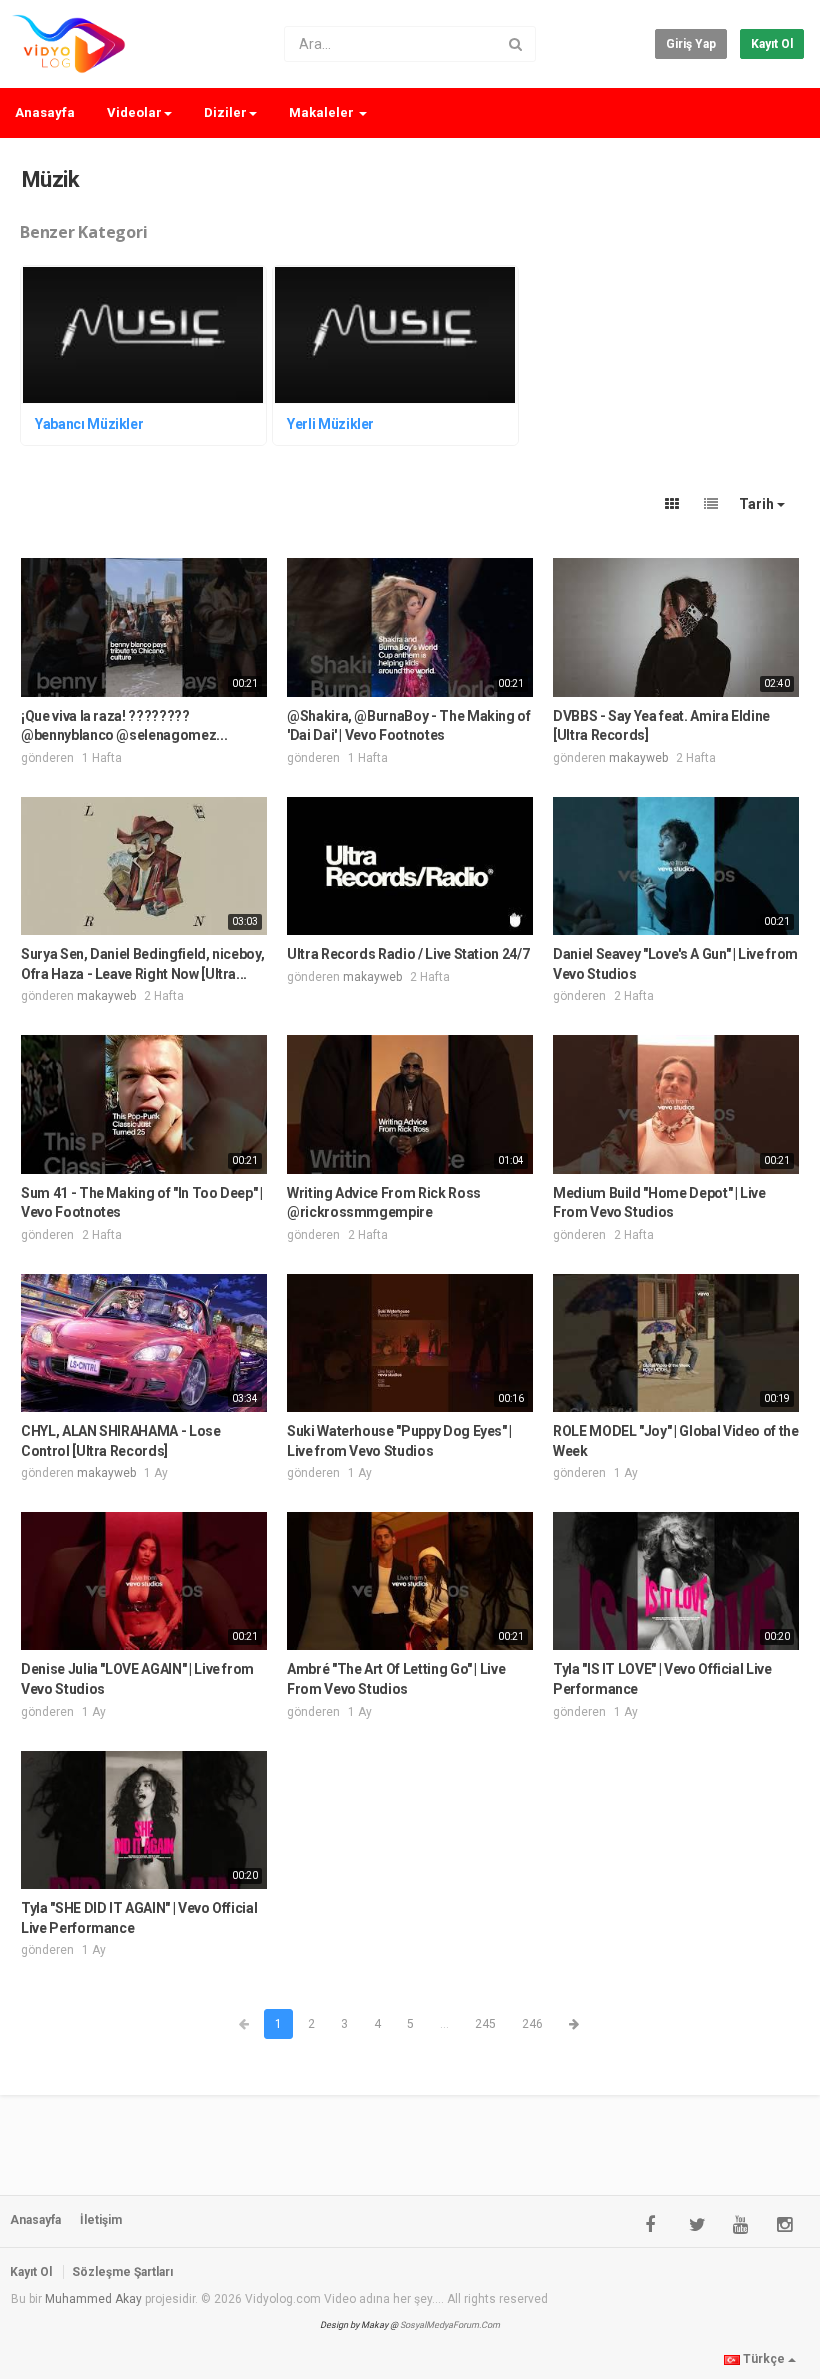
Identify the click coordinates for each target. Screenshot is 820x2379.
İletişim (101, 2220)
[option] (146, 358)
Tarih (758, 504)
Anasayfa (45, 112)
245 (485, 2024)
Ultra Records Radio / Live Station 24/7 (408, 954)
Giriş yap (691, 44)
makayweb (638, 758)
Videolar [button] (134, 112)
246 (532, 2024)
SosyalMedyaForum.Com (450, 2325)
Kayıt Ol (772, 44)
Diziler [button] (225, 112)
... (444, 2024)
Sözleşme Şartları (122, 2272)
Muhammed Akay (93, 2299)
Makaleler (323, 112)
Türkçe (764, 2359)
